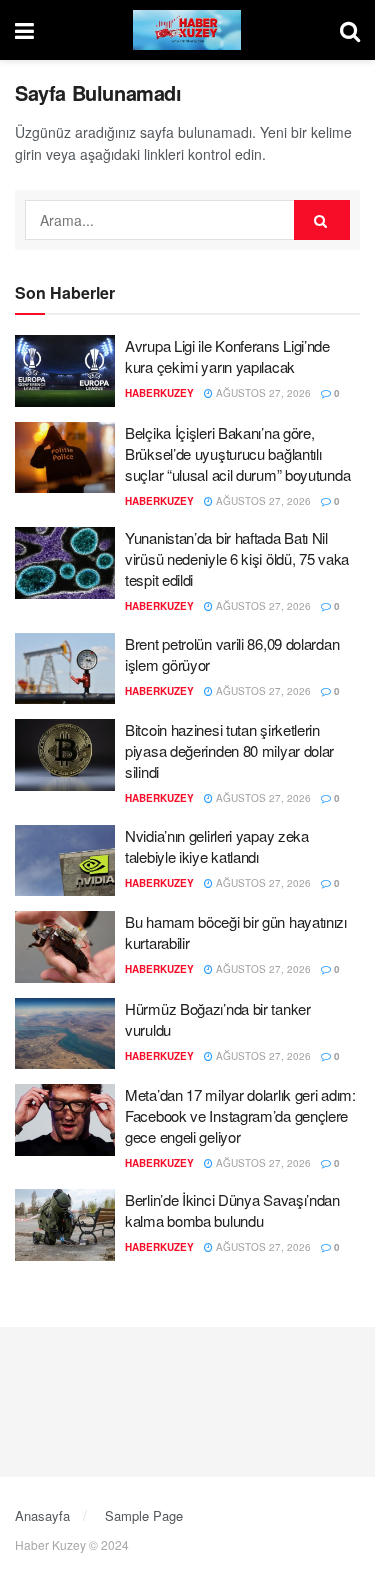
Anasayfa (42, 1515)
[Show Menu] (24, 30)
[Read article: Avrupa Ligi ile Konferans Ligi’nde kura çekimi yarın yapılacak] (65, 371)
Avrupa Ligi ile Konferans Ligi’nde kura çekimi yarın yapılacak (227, 356)
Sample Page (144, 1515)
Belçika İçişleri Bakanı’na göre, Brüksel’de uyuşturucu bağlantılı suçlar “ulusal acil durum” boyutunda (237, 453)
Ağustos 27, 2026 (262, 393)
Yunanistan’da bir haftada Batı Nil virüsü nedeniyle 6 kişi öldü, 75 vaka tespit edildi (237, 558)
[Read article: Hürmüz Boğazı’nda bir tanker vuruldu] (65, 1034)
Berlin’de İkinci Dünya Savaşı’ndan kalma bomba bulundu (232, 1210)
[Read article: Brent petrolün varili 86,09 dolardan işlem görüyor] (65, 669)
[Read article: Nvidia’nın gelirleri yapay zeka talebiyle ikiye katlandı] (65, 861)
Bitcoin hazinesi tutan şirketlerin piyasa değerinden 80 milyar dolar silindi (229, 750)
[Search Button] (350, 30)
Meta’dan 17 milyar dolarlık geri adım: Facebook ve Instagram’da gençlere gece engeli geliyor (240, 1115)
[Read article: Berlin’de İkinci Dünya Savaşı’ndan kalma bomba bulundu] (65, 1225)
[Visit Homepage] (187, 30)
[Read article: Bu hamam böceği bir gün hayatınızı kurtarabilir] (65, 947)
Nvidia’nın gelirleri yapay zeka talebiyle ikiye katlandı (217, 846)
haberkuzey (159, 393)
